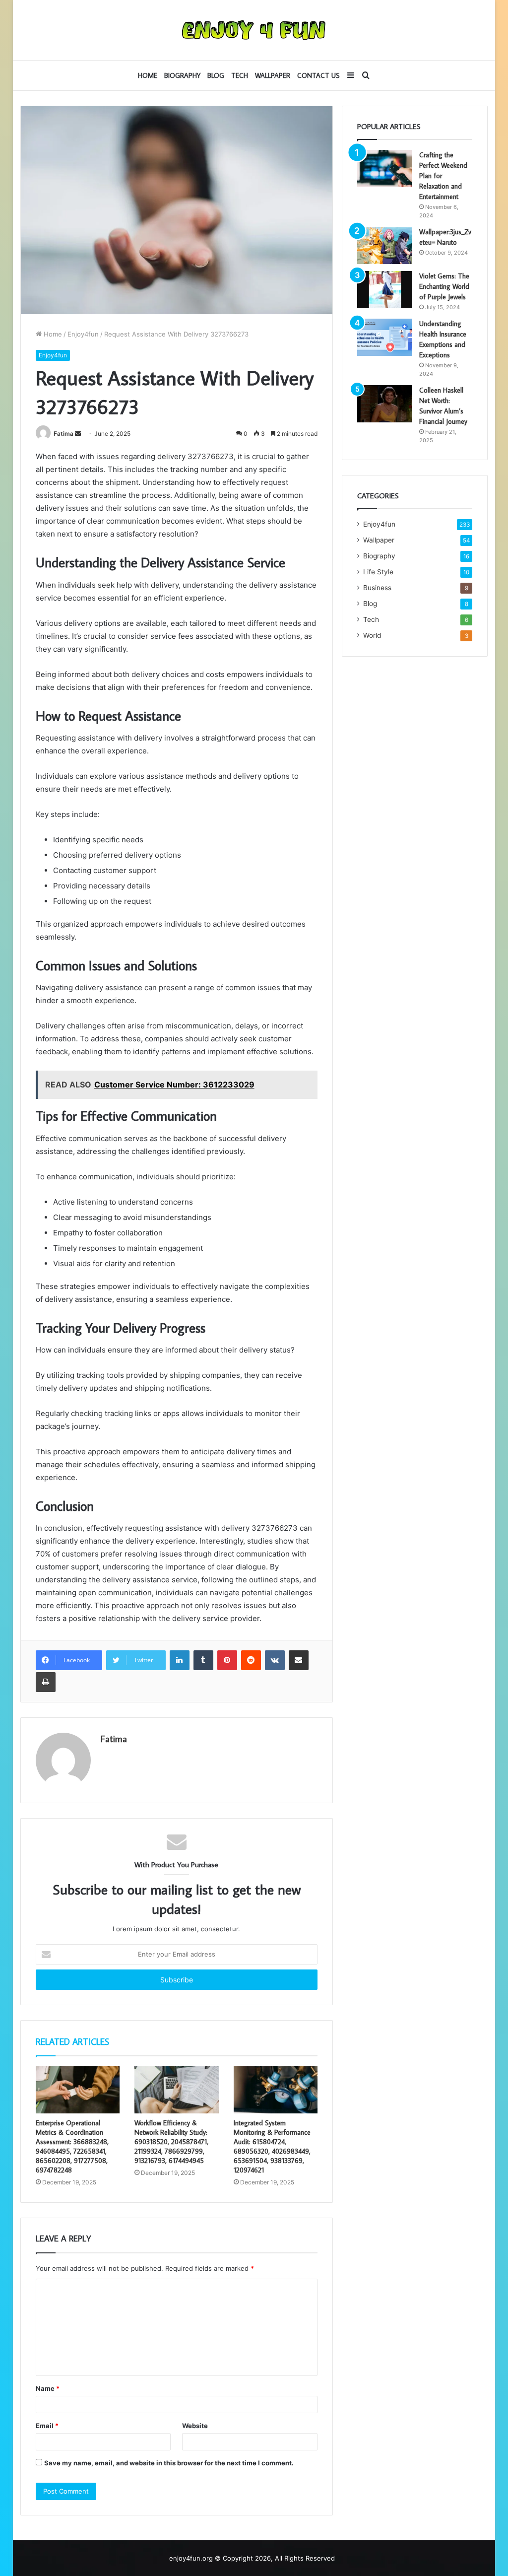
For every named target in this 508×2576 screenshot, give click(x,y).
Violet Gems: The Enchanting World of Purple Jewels (444, 286)
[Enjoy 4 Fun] (254, 30)
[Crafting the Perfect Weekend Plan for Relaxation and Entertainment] (384, 169)
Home (148, 75)
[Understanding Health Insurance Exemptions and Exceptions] (384, 337)
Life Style (378, 572)
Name (48, 2388)
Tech (240, 75)
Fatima (63, 434)
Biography (182, 75)
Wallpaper (273, 75)
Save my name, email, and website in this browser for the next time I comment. (169, 2463)
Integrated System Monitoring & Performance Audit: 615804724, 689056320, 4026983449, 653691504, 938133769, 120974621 (272, 2146)
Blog (216, 75)
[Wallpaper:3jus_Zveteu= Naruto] (384, 245)
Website (195, 2426)
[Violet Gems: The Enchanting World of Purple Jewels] (384, 290)
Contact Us (318, 75)
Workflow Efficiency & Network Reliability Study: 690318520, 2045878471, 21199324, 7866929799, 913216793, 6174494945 (171, 2142)
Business (377, 588)
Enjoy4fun (83, 334)
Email (47, 2426)
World (372, 635)
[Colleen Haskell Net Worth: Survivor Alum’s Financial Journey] (384, 404)
